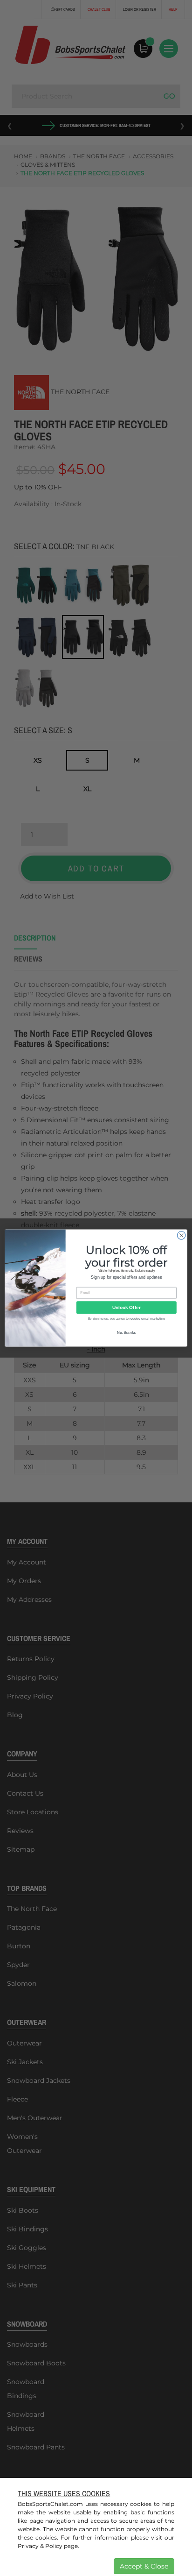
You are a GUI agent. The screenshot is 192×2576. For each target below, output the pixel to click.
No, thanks (127, 1333)
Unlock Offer (127, 1307)
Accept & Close (144, 2566)
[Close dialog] (181, 1235)
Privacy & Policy (40, 2546)
